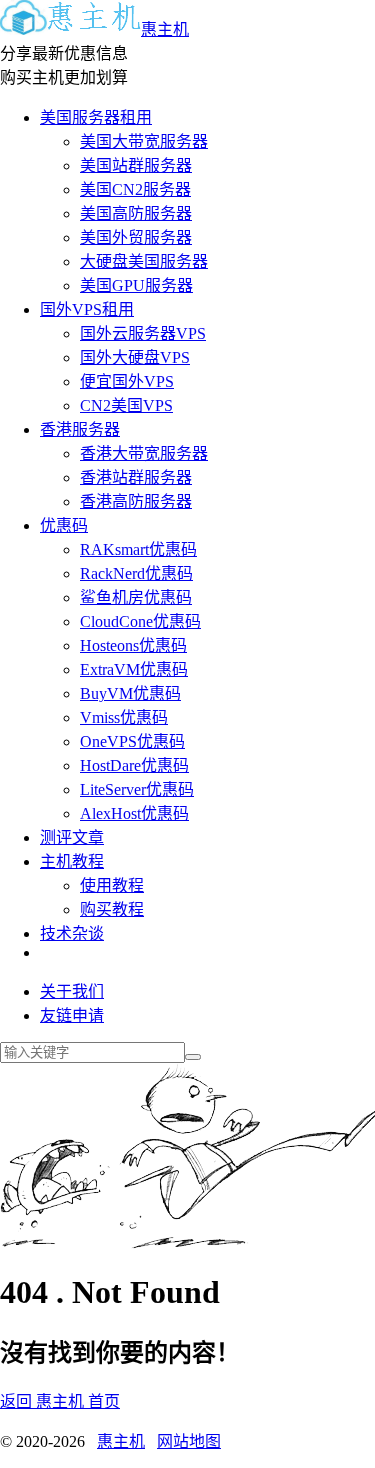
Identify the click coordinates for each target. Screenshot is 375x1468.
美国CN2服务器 (135, 189)
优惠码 (64, 525)
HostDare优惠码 (134, 765)
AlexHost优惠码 (134, 813)
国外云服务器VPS (143, 333)
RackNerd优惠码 (136, 573)
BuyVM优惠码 (130, 693)
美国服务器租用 (96, 117)
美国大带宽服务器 (144, 141)
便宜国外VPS (127, 381)
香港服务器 (80, 429)
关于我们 (72, 991)
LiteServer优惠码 (137, 789)
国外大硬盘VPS (135, 357)
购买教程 (112, 909)
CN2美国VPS (126, 405)
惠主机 (165, 29)
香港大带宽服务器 (144, 453)
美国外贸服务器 (136, 237)
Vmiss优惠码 (124, 717)
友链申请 (72, 1015)
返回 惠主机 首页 (60, 1401)
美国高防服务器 (136, 213)
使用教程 (112, 885)
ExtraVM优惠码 (134, 669)
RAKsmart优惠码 (138, 549)
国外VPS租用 (87, 309)
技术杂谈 (72, 933)
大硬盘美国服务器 (144, 261)
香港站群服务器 (136, 477)
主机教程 (72, 861)
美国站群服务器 (136, 165)
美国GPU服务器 (136, 285)
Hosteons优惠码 (133, 645)
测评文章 (72, 837)
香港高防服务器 (136, 501)
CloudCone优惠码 (140, 621)
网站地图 (189, 1441)
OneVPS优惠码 (132, 741)
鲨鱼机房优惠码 (136, 597)
